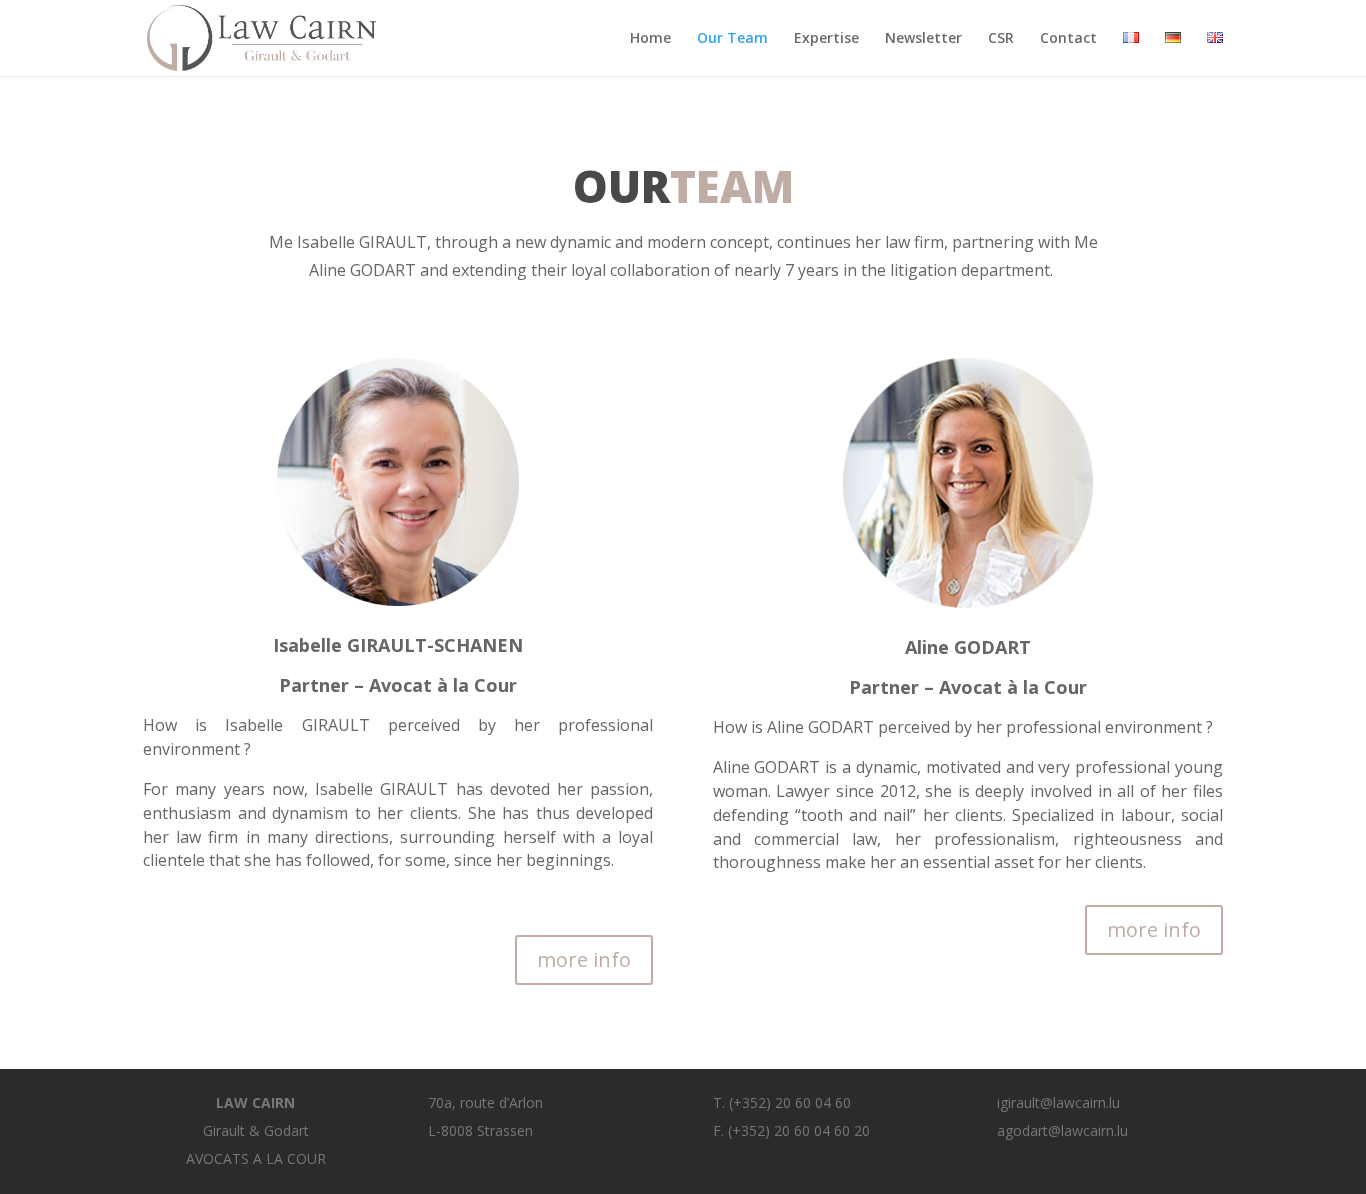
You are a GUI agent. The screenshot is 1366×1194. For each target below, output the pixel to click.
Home (650, 39)
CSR (1001, 39)
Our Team (732, 39)
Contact (1068, 39)
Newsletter (923, 39)
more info (584, 959)
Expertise (826, 39)
